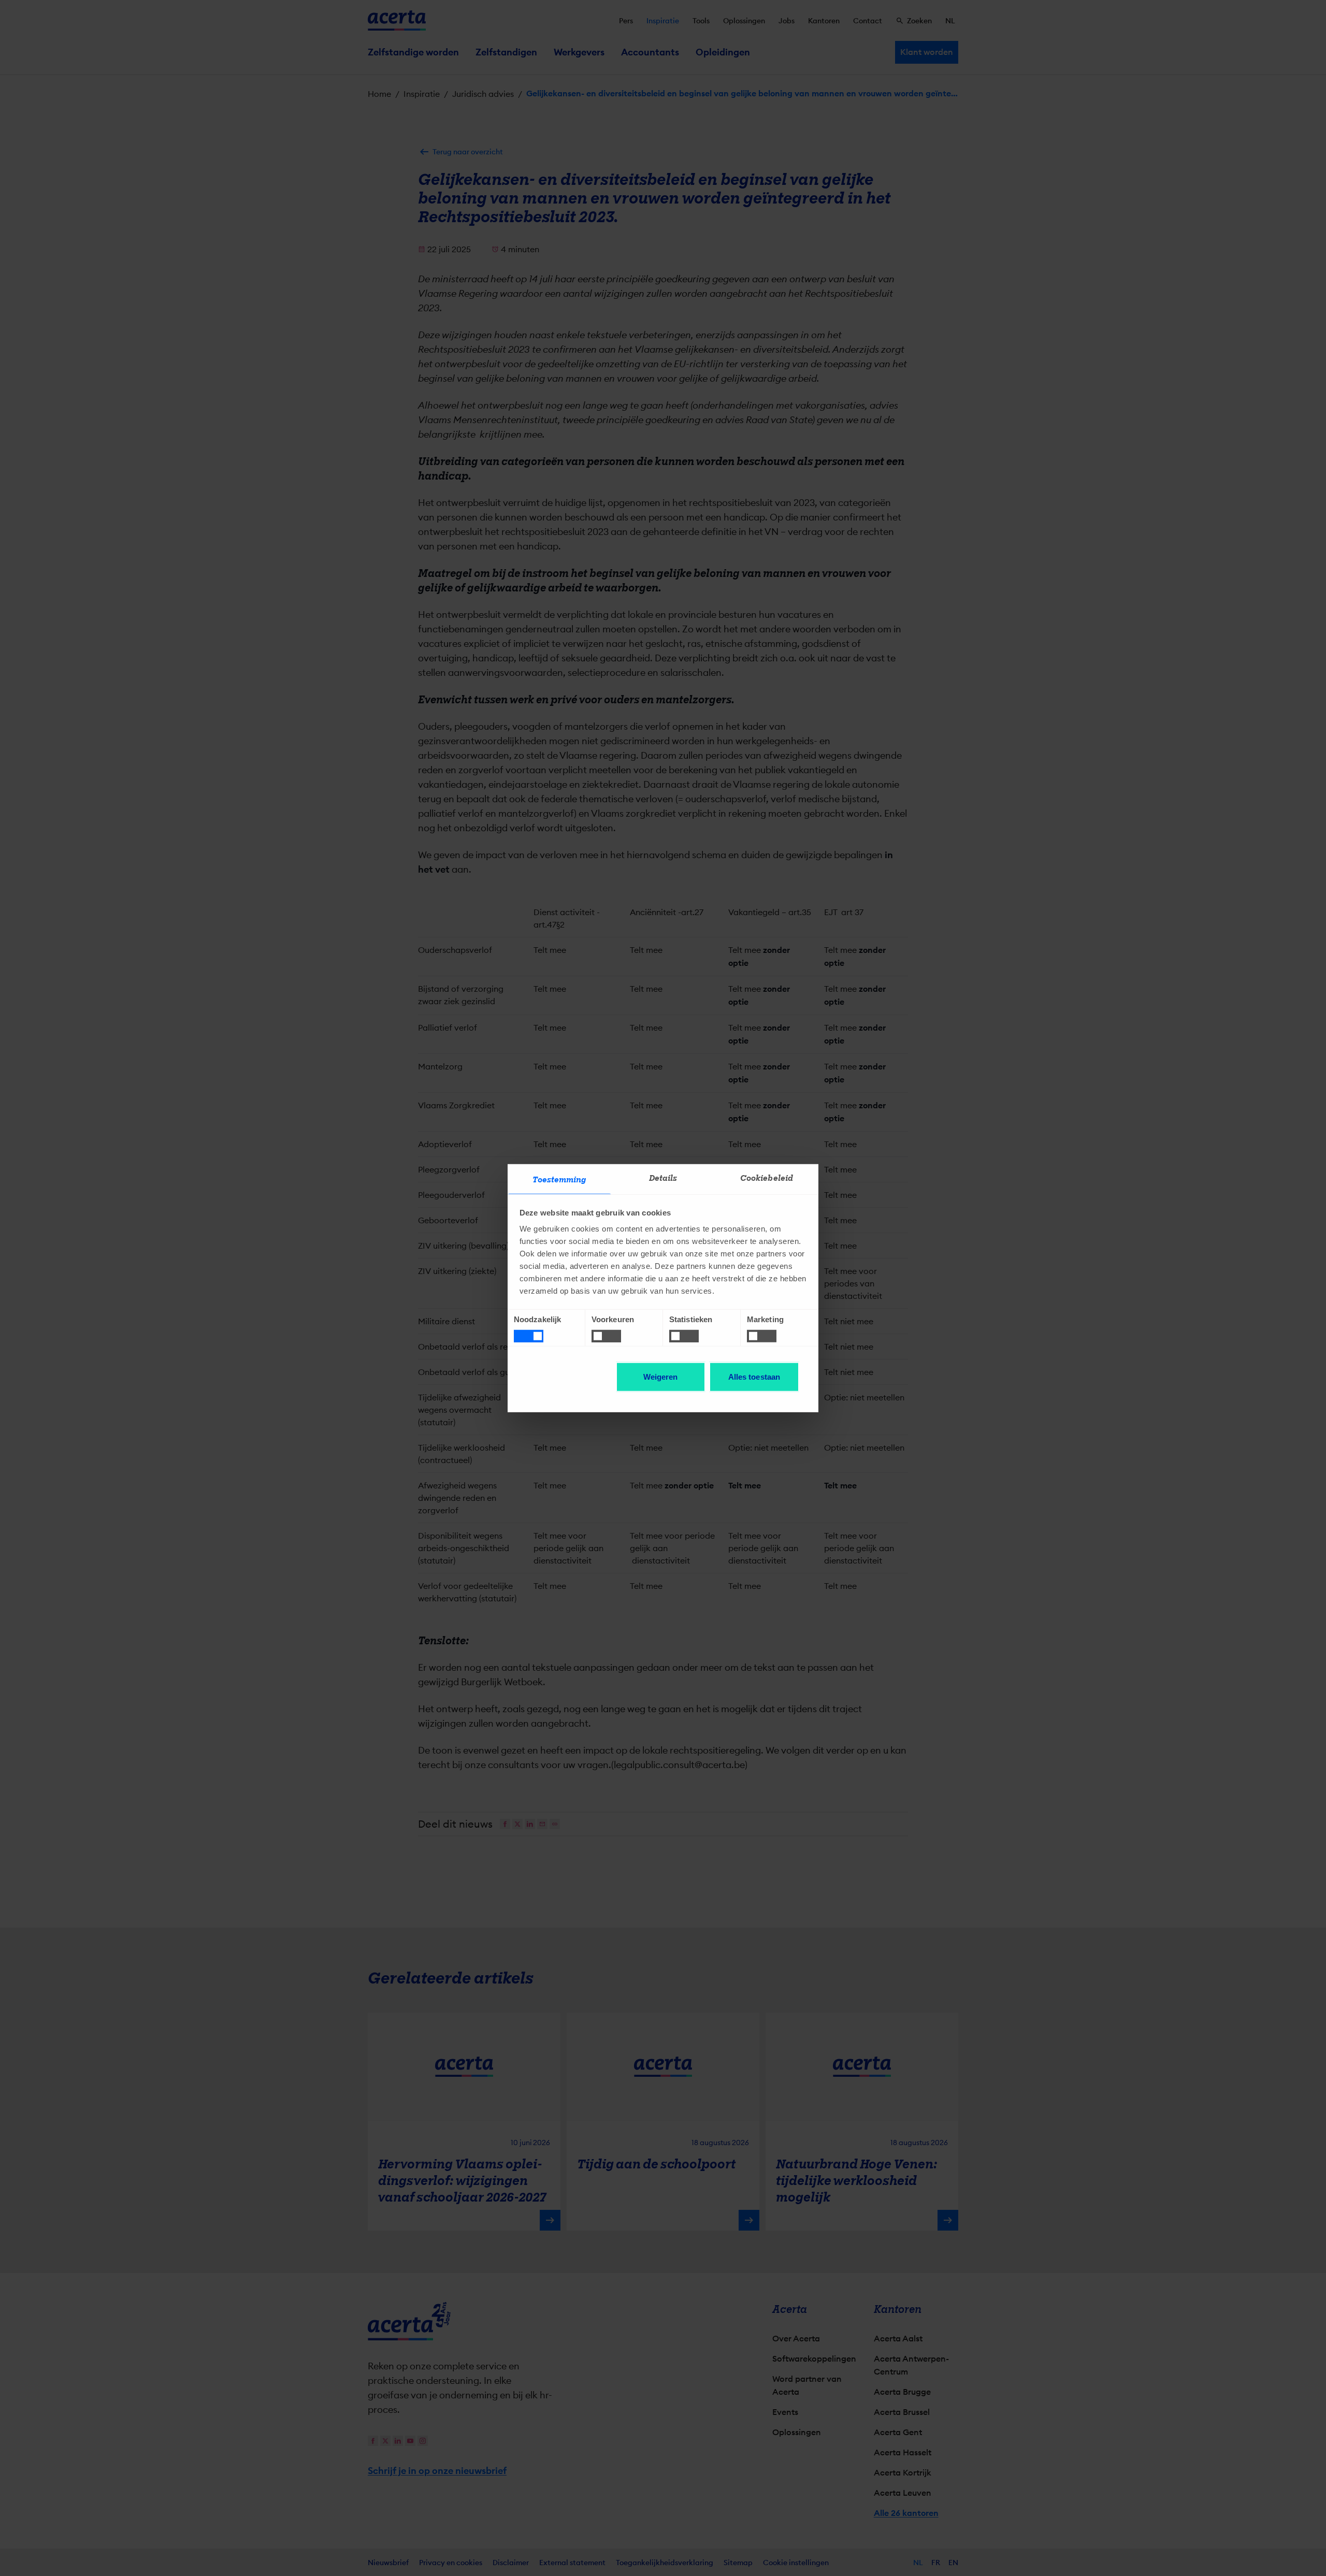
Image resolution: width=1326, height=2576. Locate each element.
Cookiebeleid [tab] (767, 1178)
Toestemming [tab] (559, 1180)
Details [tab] (663, 1178)
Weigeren (661, 1377)
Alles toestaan (754, 1377)
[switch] (606, 1336)
